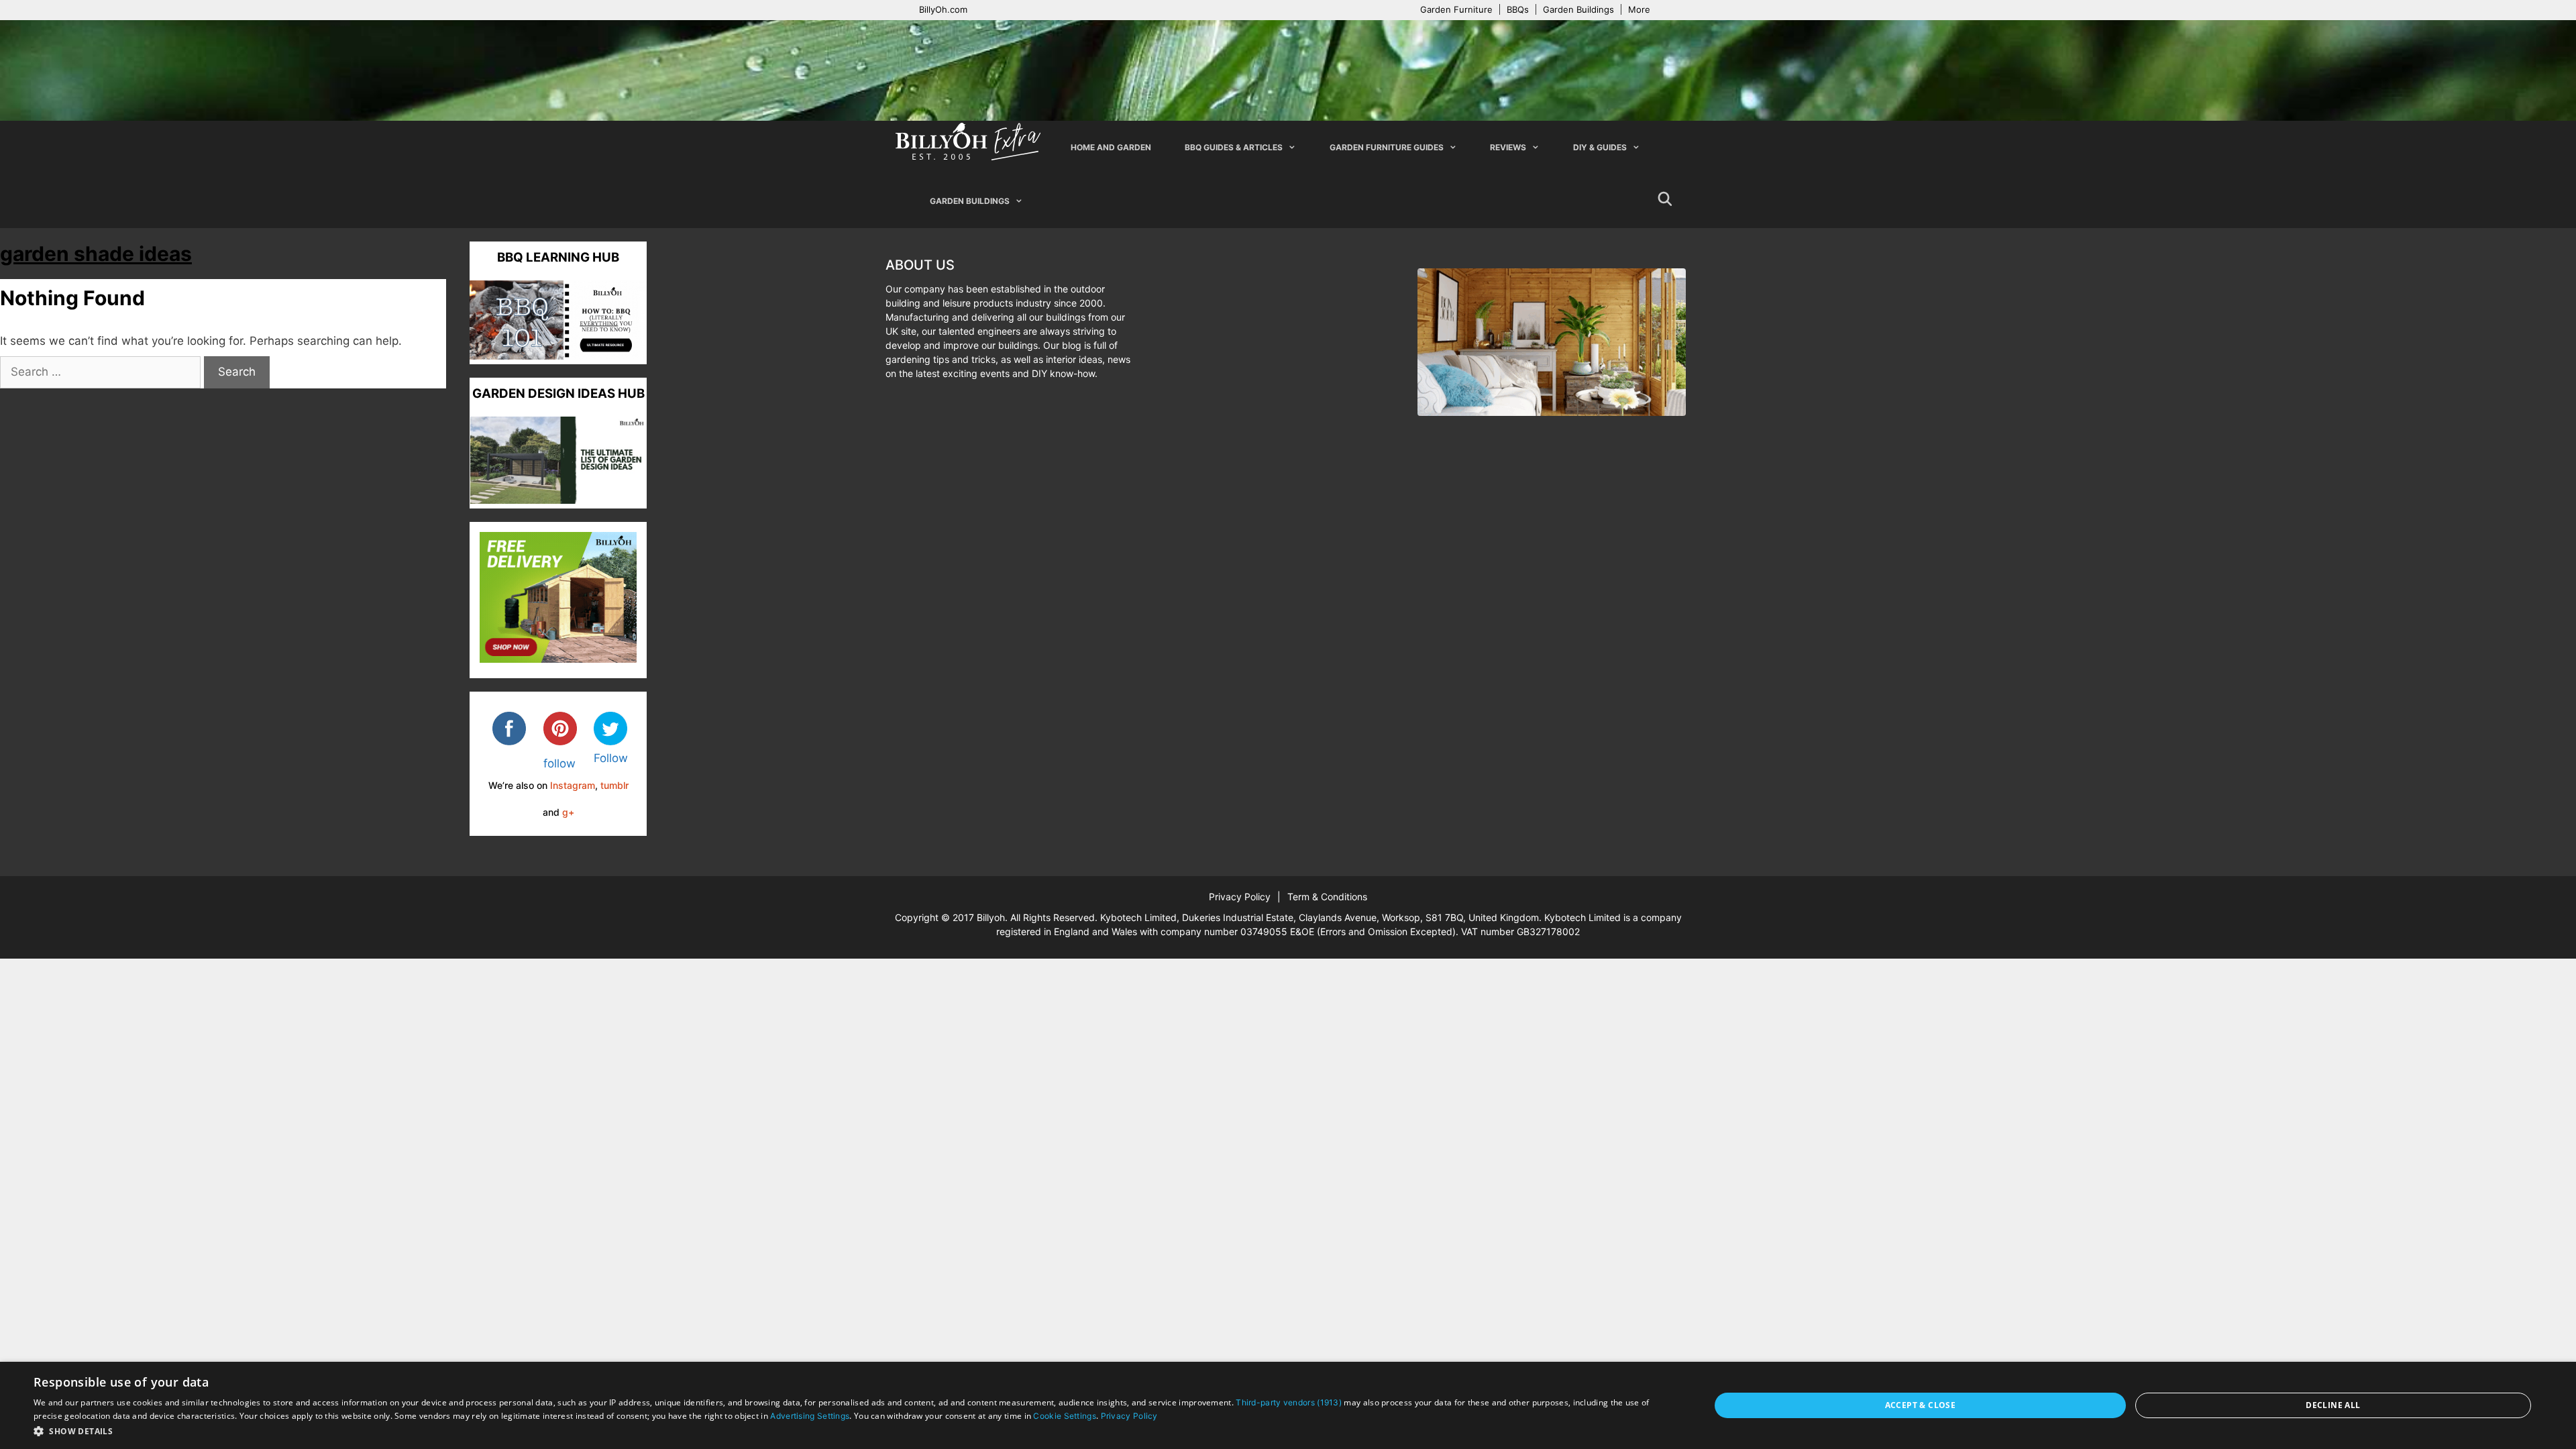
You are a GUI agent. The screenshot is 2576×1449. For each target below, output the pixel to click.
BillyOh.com (943, 9)
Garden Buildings (1578, 9)
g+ (568, 812)
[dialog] (1288, 1405)
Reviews (1508, 147)
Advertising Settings (810, 1416)
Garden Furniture (1456, 9)
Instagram (573, 785)
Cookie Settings (1065, 1416)
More (1639, 9)
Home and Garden (1111, 147)
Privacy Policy (1240, 897)
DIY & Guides (1600, 147)
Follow (611, 758)
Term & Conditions (1327, 897)
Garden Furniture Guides (1387, 147)
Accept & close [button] (1921, 1405)
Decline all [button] (2333, 1405)
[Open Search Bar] (1665, 201)
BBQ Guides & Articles (1234, 147)
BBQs (1518, 9)
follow (559, 763)
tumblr (614, 785)
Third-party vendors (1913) (1289, 1402)
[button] (847, 1431)
